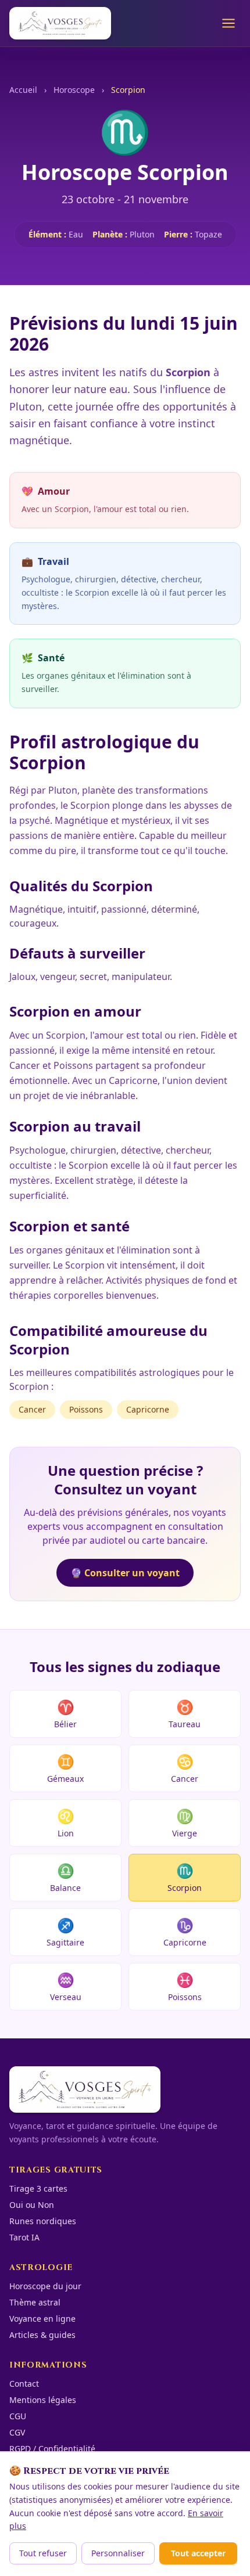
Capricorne (148, 1409)
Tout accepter (198, 2553)
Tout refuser (43, 2553)
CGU (18, 2416)
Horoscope (74, 90)
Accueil (23, 90)
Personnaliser (118, 2553)
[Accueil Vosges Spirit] (60, 23)
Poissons (86, 1409)
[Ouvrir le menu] (228, 23)
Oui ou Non (32, 2205)
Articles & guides (42, 2335)
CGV (17, 2432)
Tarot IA (24, 2237)
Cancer (32, 1409)
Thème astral (35, 2302)
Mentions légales (43, 2400)
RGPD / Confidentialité (52, 2449)
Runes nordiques (43, 2221)
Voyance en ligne (42, 2319)
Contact (24, 2384)
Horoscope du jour (45, 2286)
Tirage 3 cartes (38, 2188)
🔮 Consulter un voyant (125, 1573)
